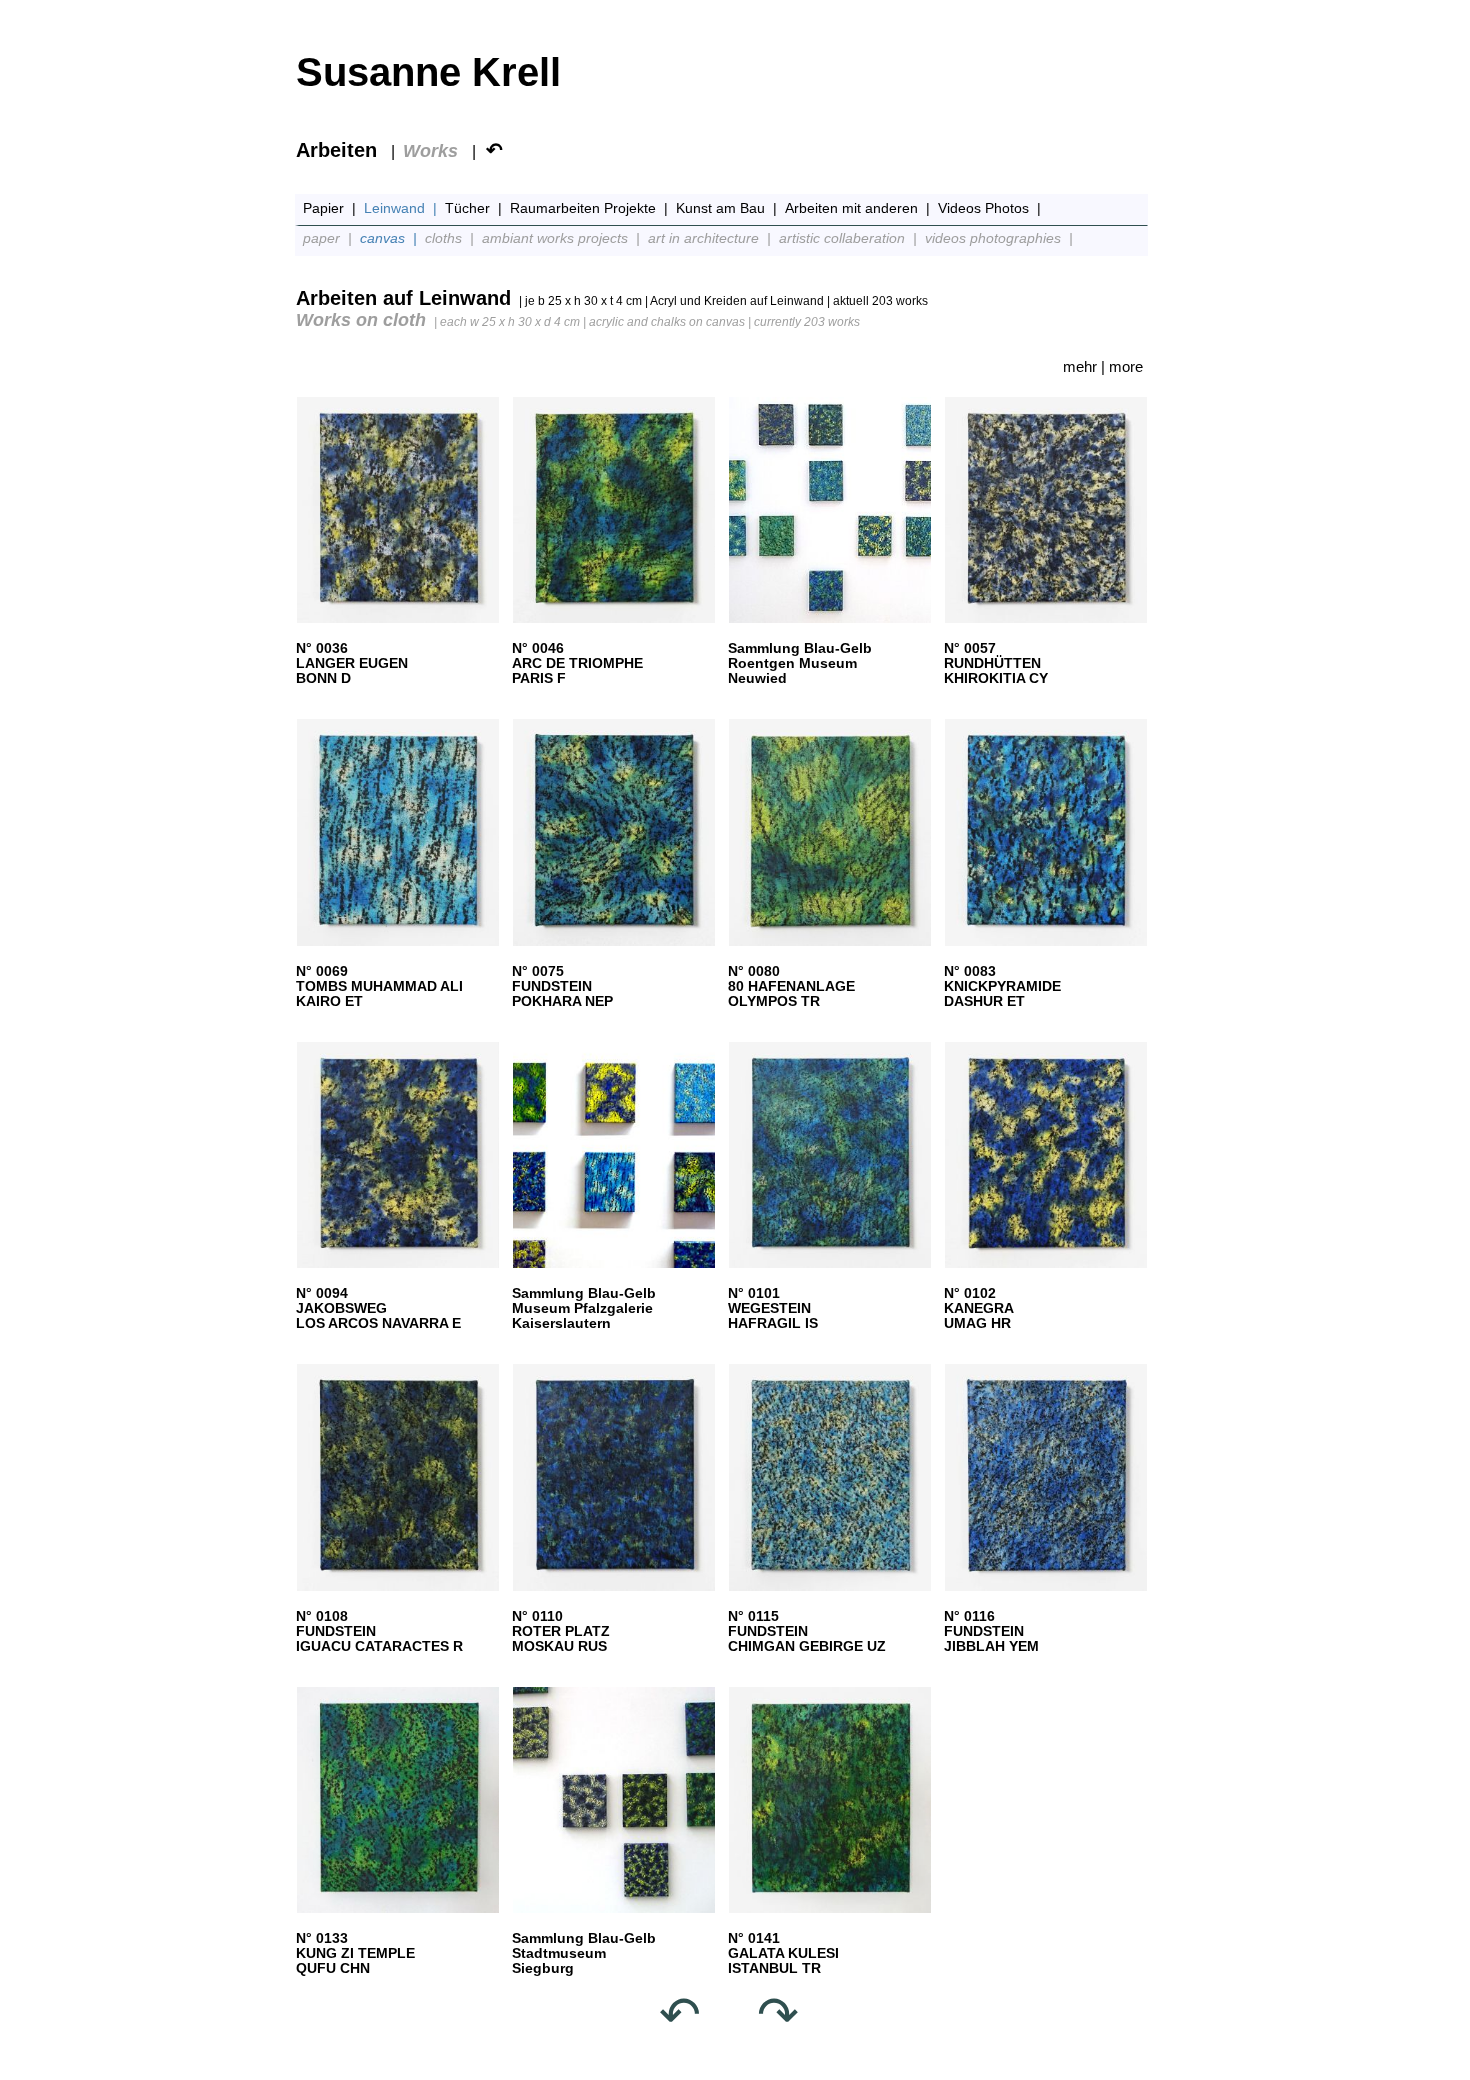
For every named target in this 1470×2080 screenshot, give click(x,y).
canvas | (390, 238)
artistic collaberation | (850, 238)
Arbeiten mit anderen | (859, 208)
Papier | (331, 208)
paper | (329, 238)
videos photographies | (1001, 238)
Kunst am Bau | (728, 208)
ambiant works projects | (563, 238)
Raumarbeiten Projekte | (591, 208)
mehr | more (1103, 366)
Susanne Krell (428, 72)
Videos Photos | (991, 208)
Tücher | (475, 208)
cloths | (451, 238)
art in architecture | (711, 238)
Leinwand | (402, 208)
